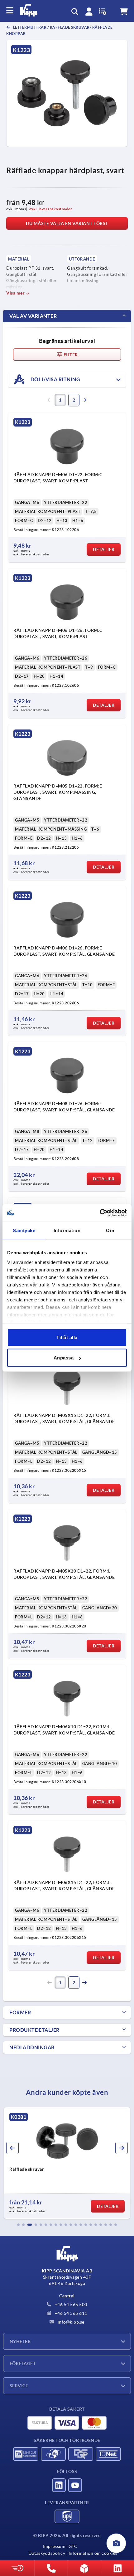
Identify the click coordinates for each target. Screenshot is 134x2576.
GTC (73, 2546)
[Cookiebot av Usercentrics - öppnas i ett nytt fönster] (100, 1213)
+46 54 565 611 (70, 2313)
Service (19, 2386)
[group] (67, 2163)
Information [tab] (67, 1230)
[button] (18, 2225)
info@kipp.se (70, 2322)
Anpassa (64, 1358)
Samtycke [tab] (24, 1230)
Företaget (23, 2364)
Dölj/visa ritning (55, 379)
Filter (70, 355)
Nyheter (20, 2341)
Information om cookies (93, 2553)
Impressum (54, 2546)
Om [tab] (110, 1230)
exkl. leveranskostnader (51, 209)
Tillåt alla (67, 1337)
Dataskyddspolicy (47, 2553)
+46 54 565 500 (70, 2305)
